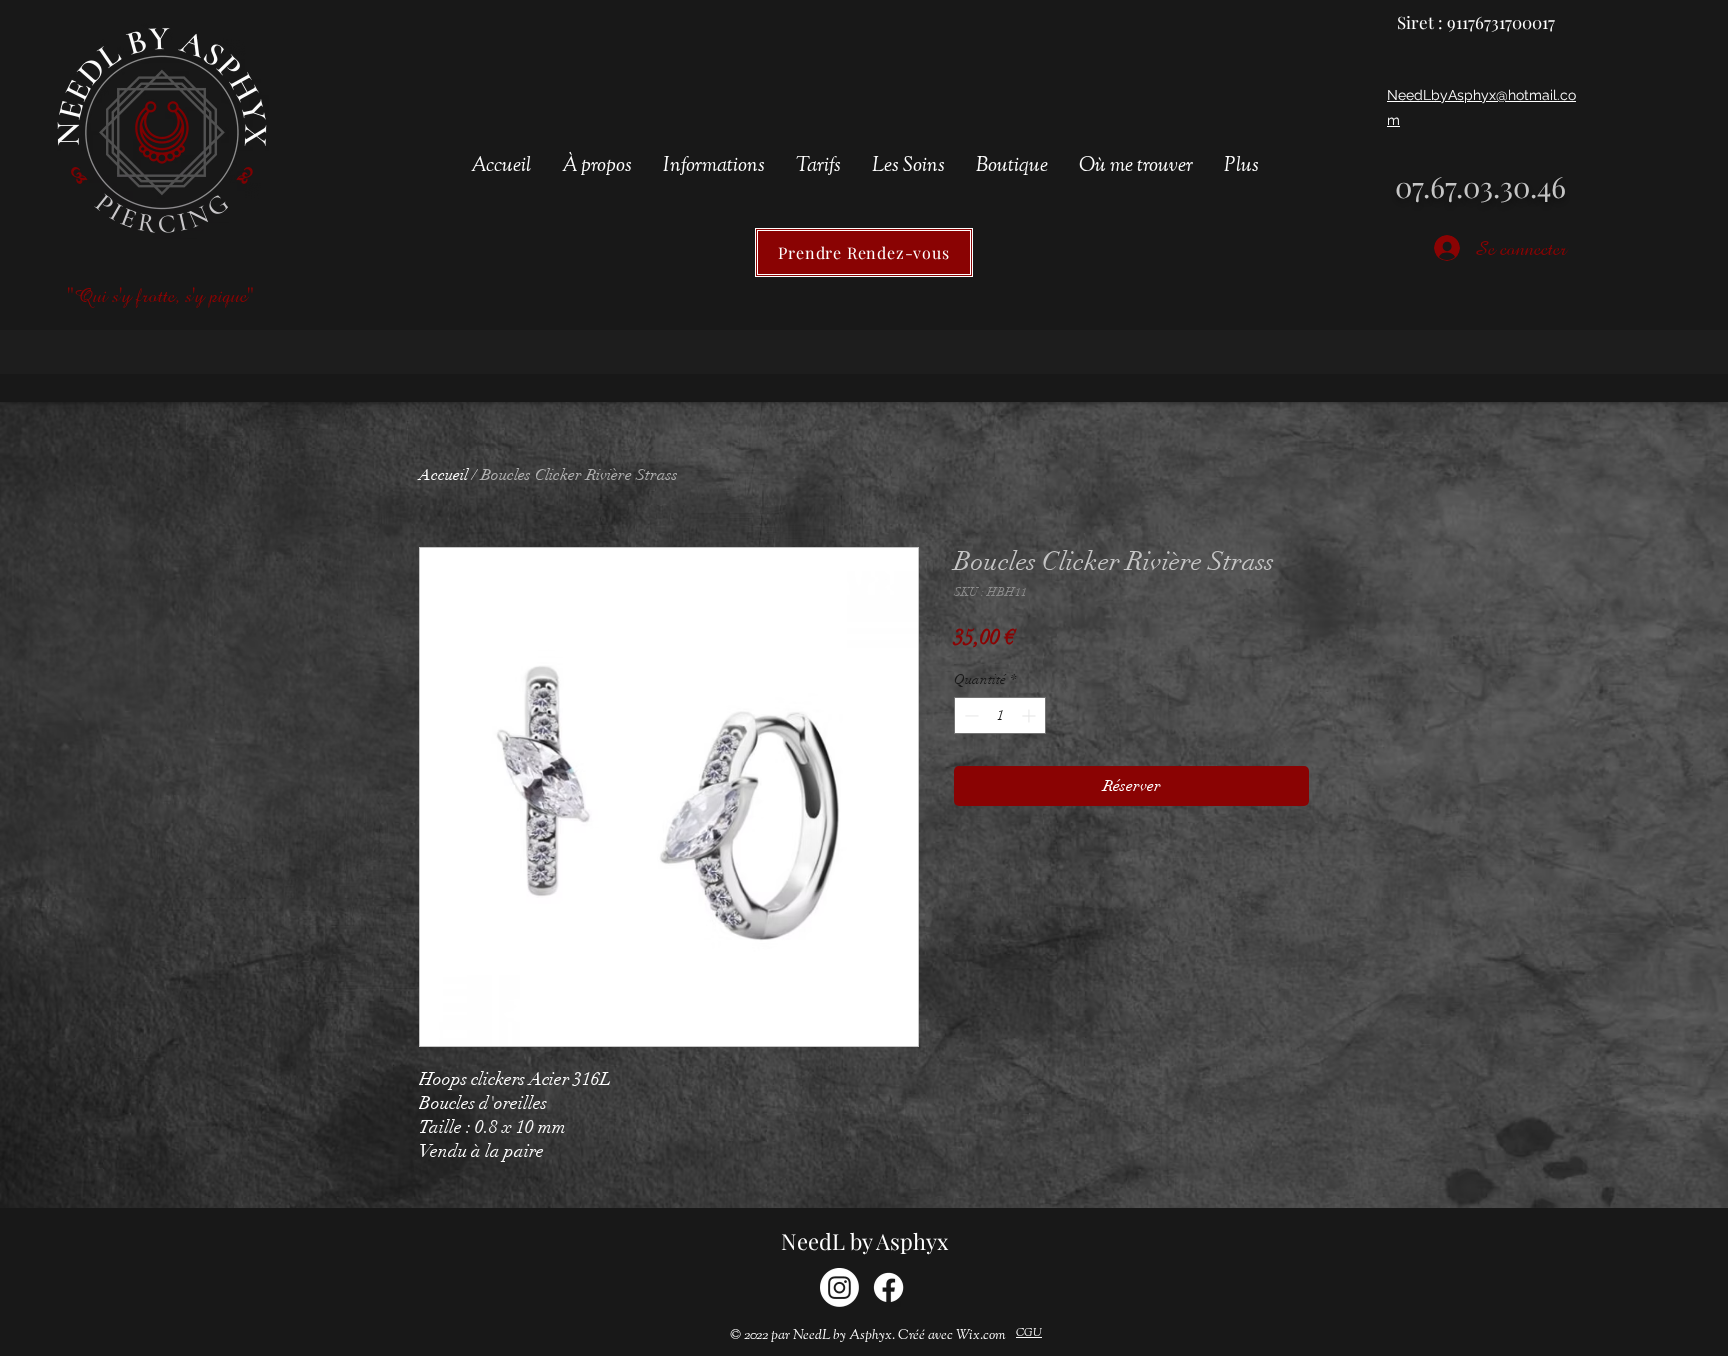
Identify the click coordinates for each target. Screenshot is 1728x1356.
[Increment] (1030, 715)
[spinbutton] (1000, 715)
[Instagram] (839, 1287)
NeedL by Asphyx (864, 1241)
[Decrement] (969, 715)
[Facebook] (888, 1287)
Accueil (443, 475)
